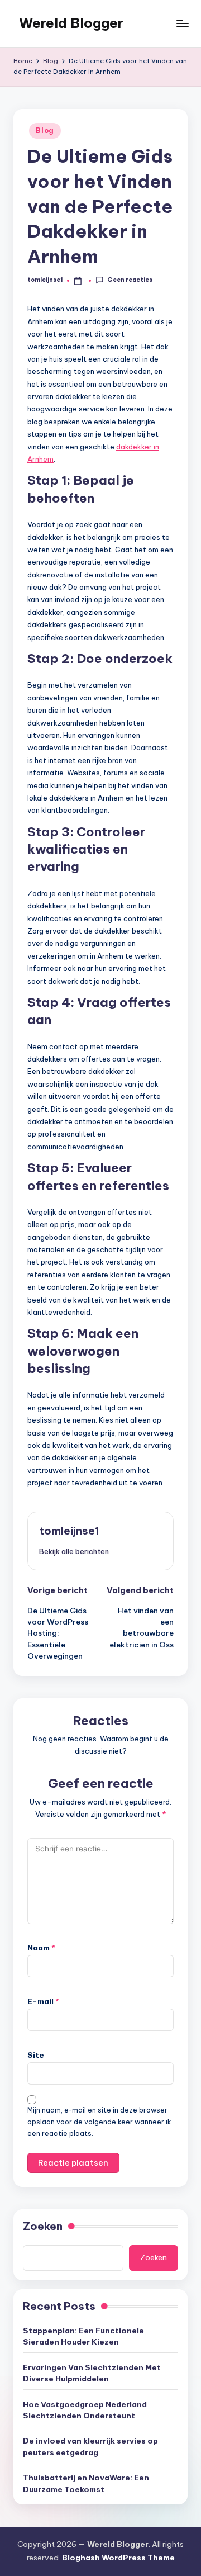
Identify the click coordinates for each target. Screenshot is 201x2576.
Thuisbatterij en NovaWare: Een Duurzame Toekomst (86, 2483)
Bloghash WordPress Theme (118, 2558)
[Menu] (182, 23)
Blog (45, 131)
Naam (41, 1948)
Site (36, 2055)
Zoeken (43, 2226)
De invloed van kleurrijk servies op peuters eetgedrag (90, 2446)
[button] (74, 1551)
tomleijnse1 (69, 1531)
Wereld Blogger (71, 23)
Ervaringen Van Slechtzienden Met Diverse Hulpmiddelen (92, 2373)
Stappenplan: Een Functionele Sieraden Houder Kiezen (83, 2336)
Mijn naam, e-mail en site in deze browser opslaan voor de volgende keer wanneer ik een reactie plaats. (99, 2122)
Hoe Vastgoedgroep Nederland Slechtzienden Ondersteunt (85, 2410)
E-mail (43, 2001)
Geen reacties (130, 280)
